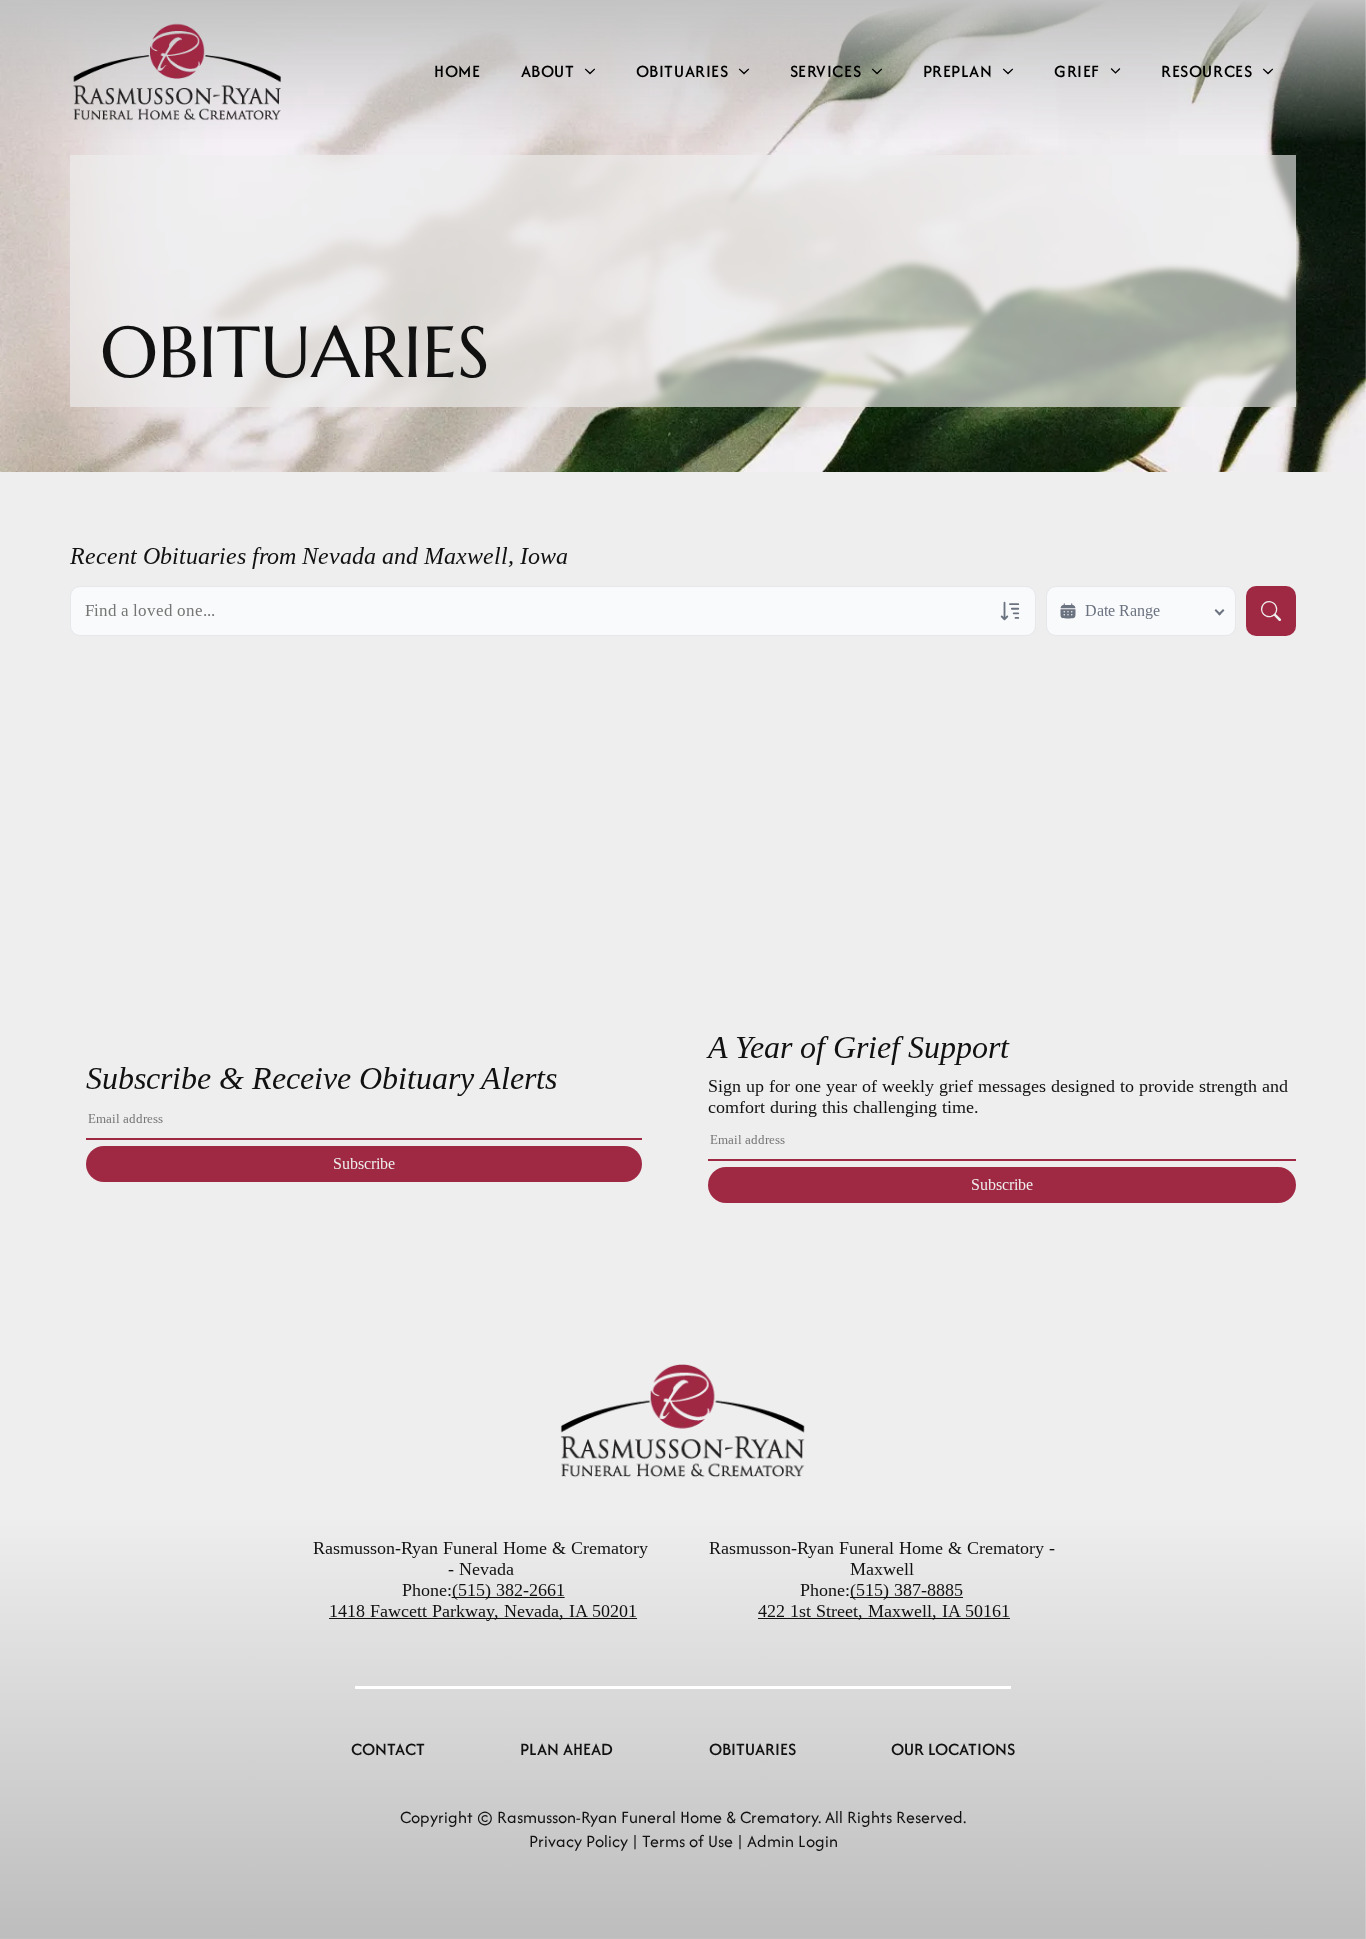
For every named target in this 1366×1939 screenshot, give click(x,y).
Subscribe (364, 1163)
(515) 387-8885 (906, 1590)
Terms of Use (687, 1841)
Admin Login (792, 1841)
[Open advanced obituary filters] (1010, 611)
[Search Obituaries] (1271, 611)
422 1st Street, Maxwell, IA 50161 (884, 1611)
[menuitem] (457, 71)
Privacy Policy (578, 1841)
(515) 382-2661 (508, 1590)
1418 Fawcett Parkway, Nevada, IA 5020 (478, 1611)
